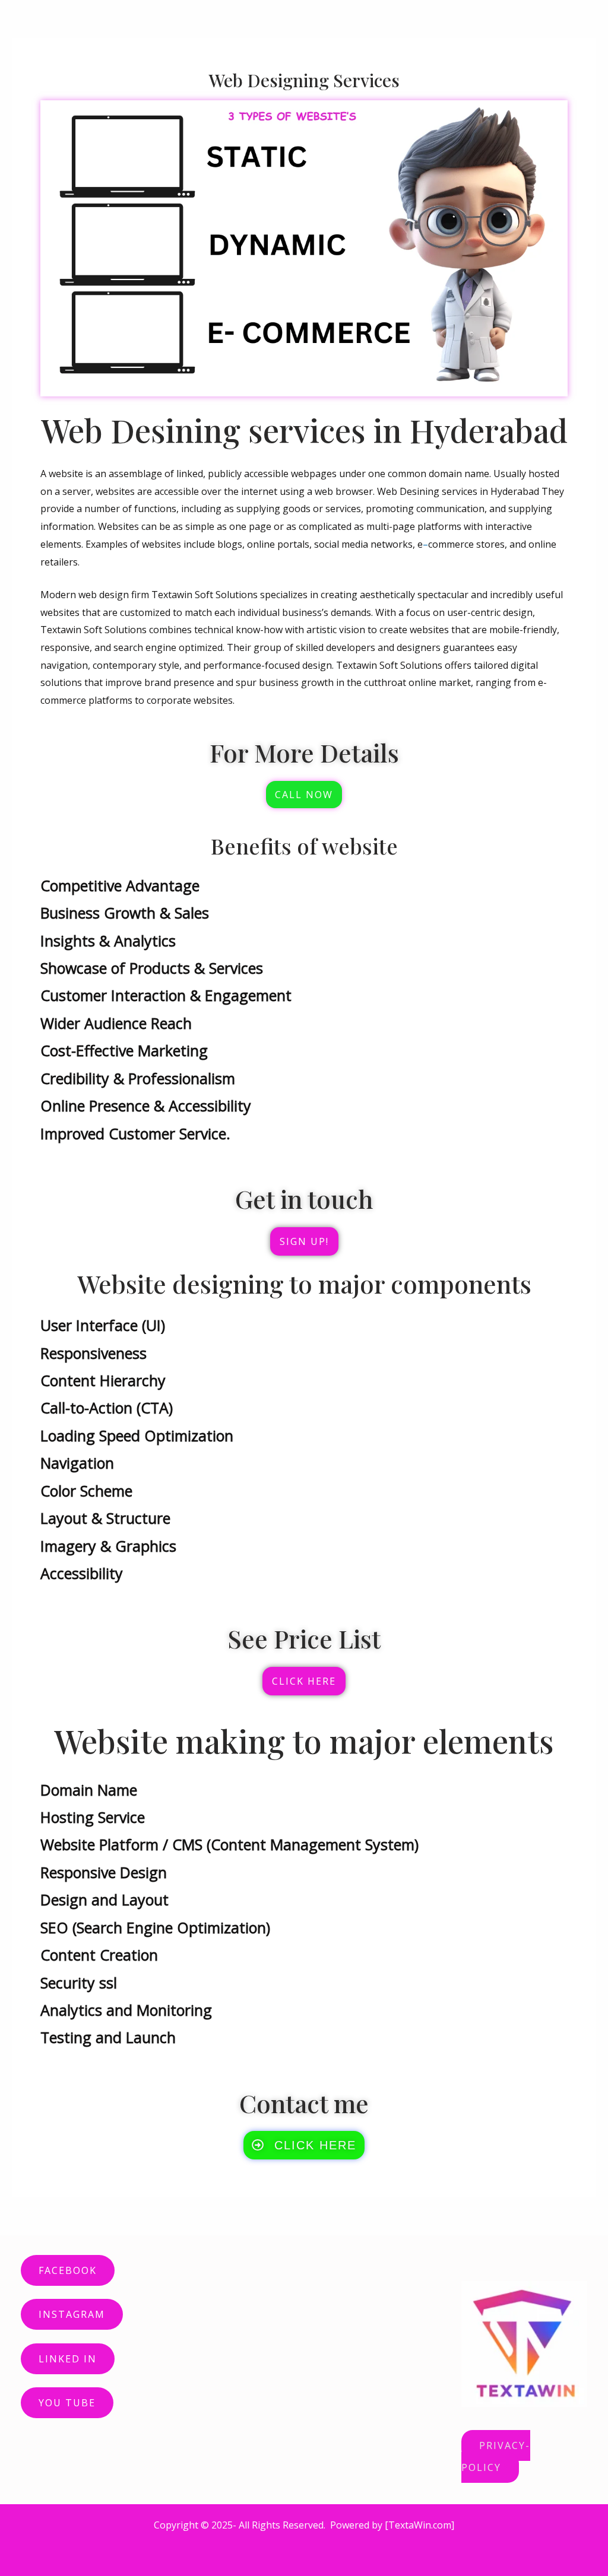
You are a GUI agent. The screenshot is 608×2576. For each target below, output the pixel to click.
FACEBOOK (68, 2270)
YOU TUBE (67, 2403)
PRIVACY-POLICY (496, 2456)
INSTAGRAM (72, 2314)
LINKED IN (68, 2359)
